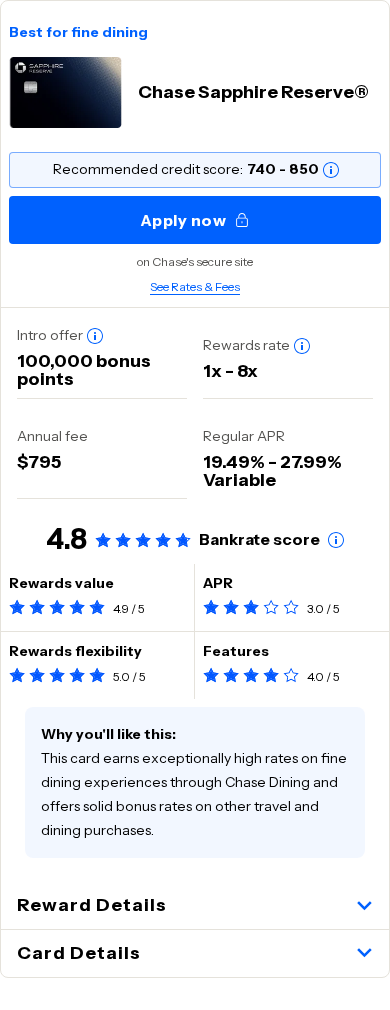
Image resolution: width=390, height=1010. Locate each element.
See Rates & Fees (195, 286)
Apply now (183, 220)
